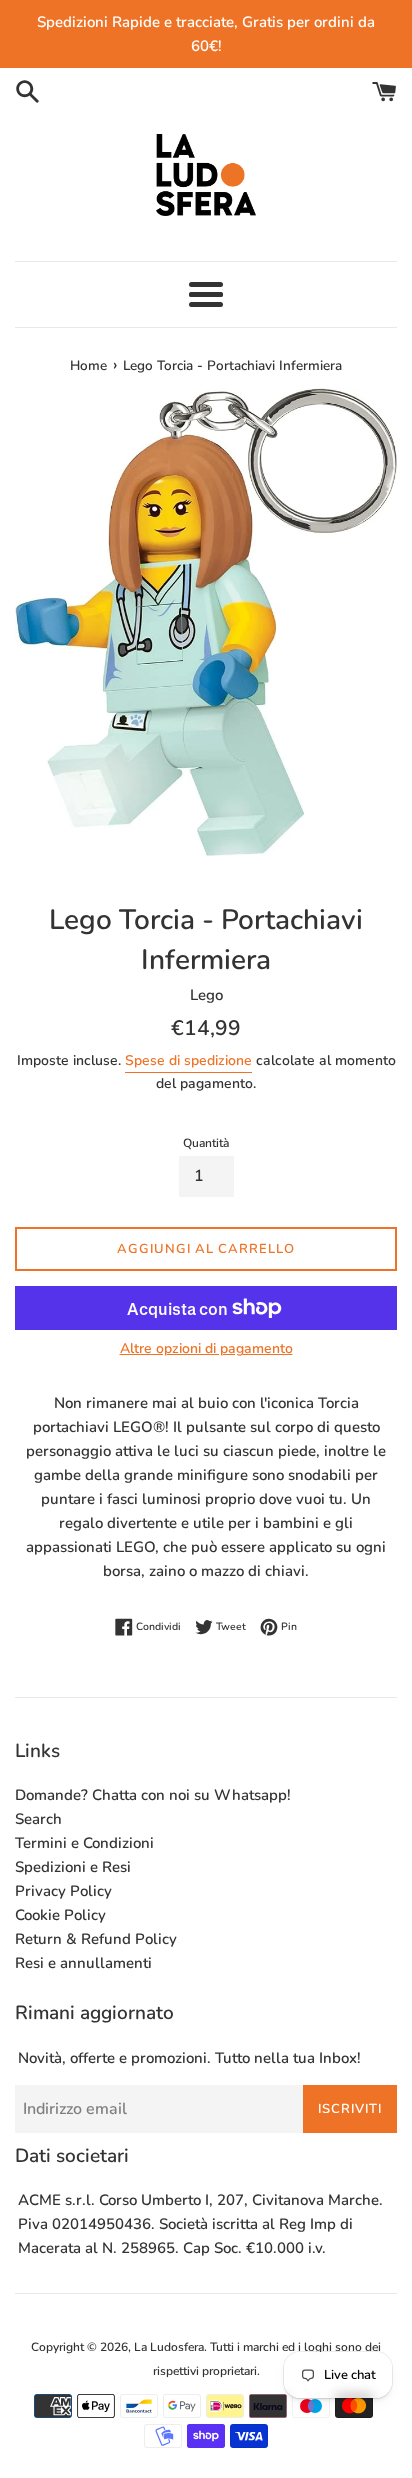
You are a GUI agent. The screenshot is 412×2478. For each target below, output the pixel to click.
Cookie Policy (60, 1915)
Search (38, 1819)
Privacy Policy (63, 1891)
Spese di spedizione (188, 1060)
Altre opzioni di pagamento (206, 1348)
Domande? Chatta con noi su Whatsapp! (153, 1795)
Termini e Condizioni (84, 1843)
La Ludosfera (169, 2347)
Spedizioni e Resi (73, 1867)
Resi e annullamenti (83, 1963)
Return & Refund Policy (96, 1939)
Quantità (206, 1143)
